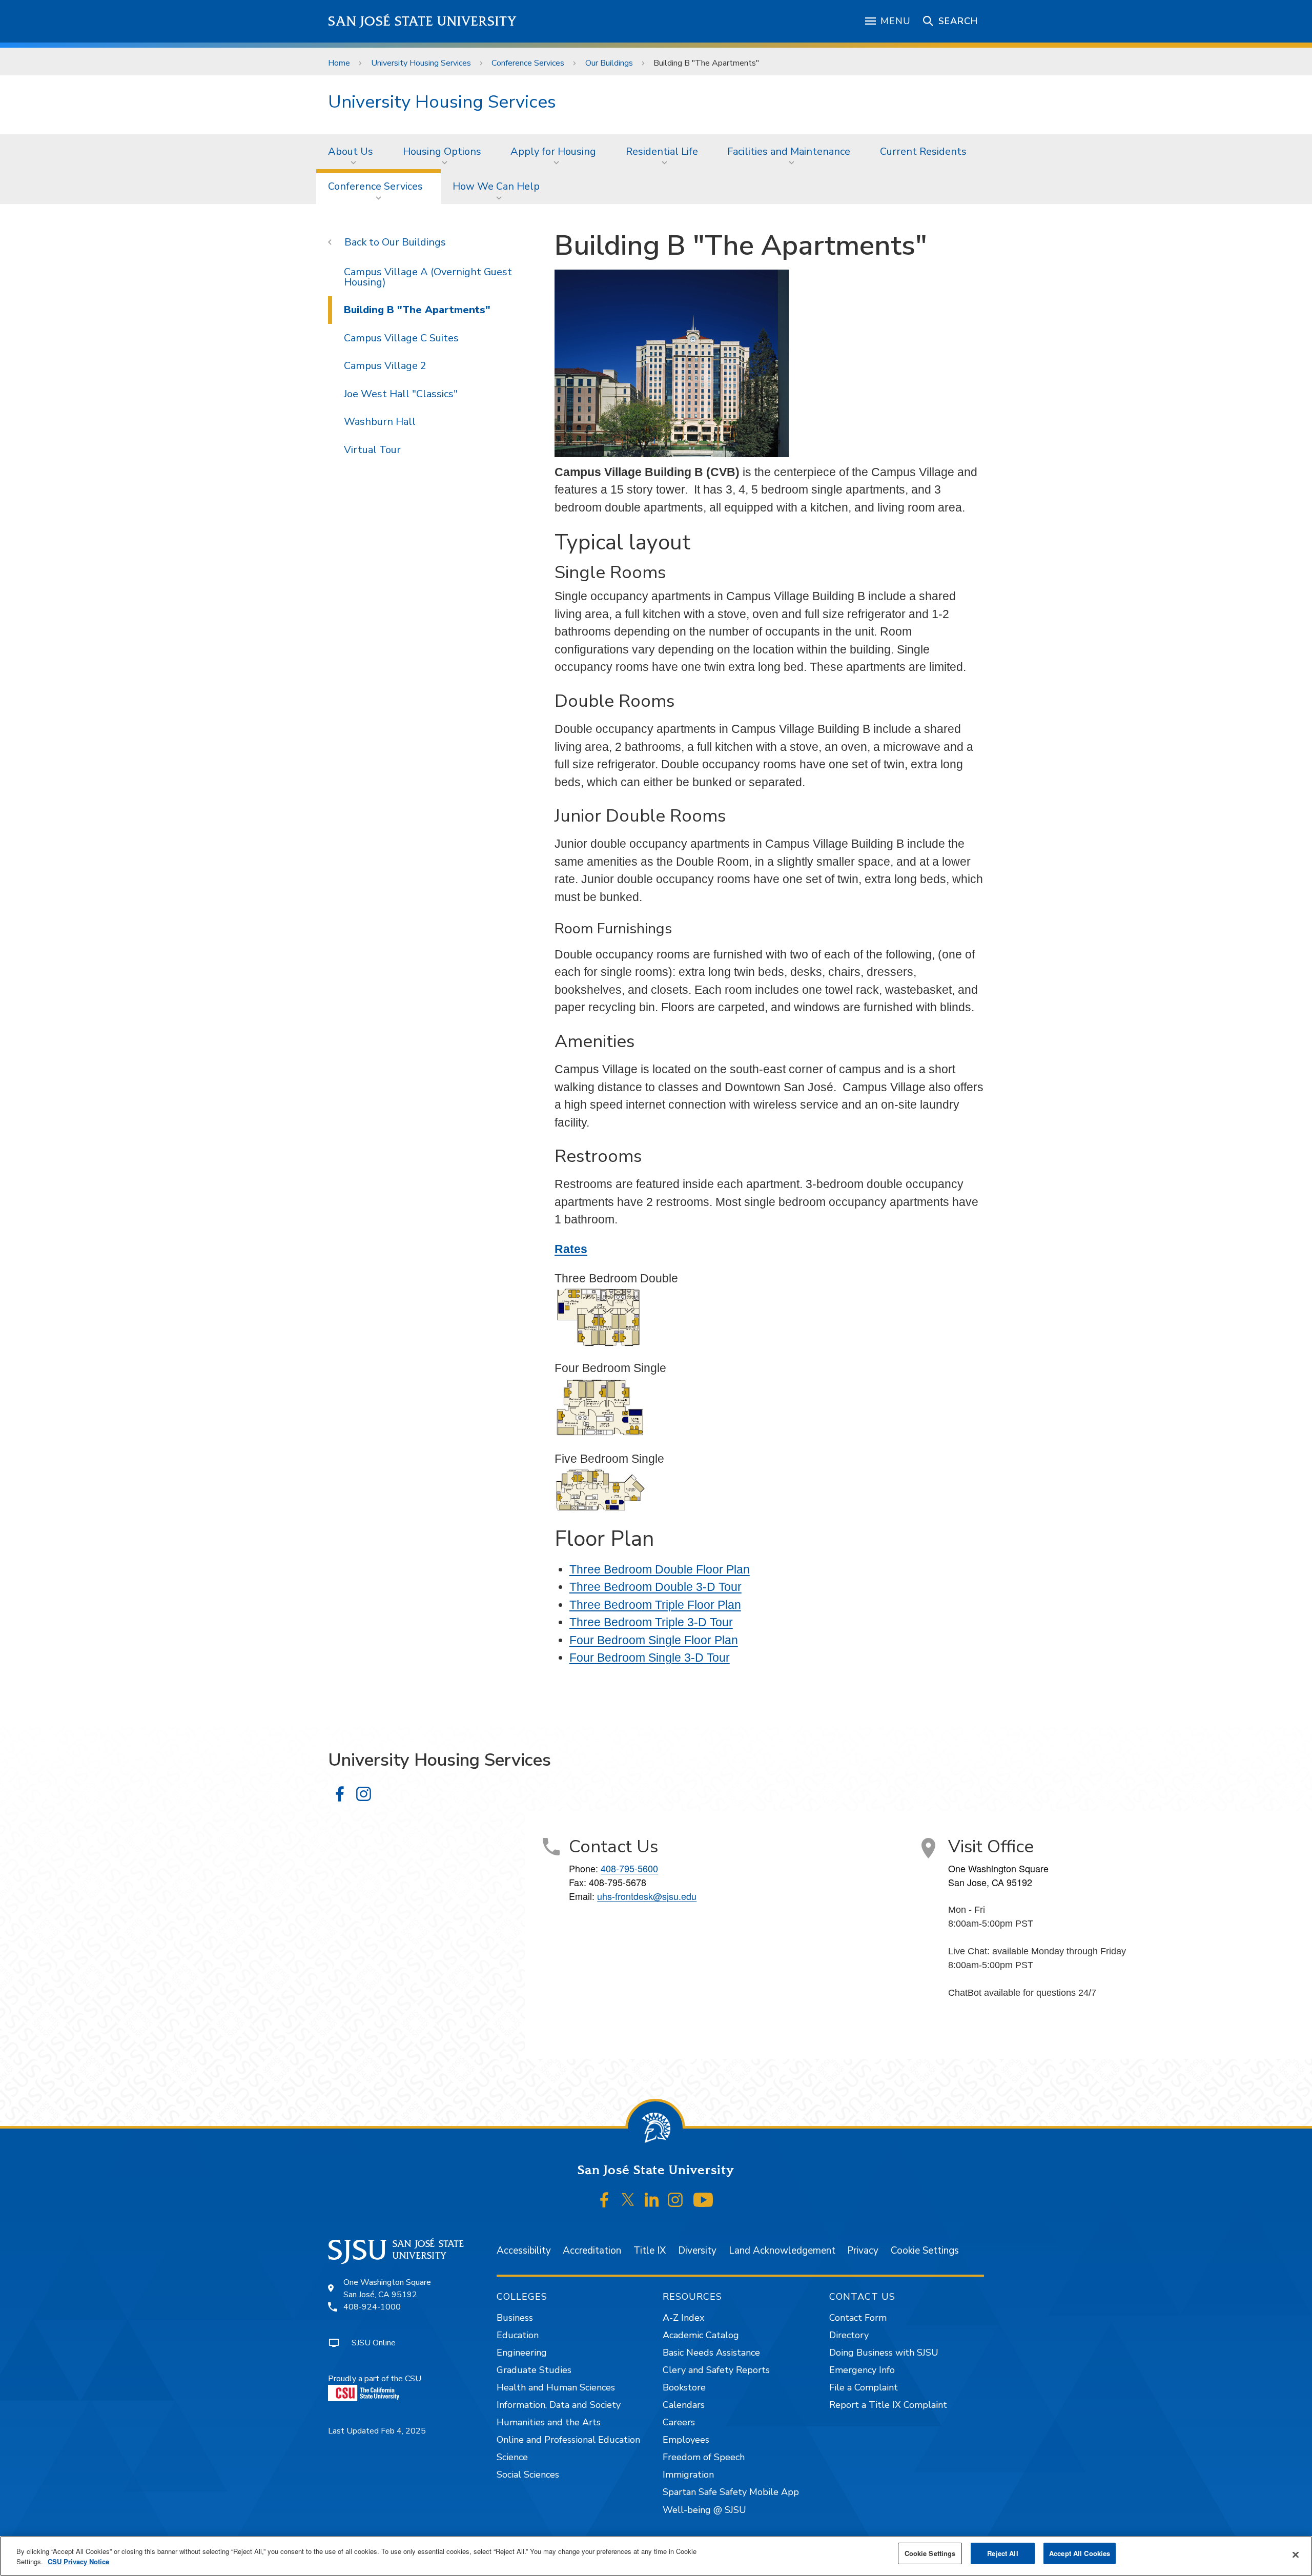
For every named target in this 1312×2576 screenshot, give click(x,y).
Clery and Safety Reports (716, 2370)
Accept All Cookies (1080, 2553)
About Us (351, 151)
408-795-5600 (629, 1868)
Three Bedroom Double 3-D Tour (655, 1587)
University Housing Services (421, 63)
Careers (679, 2422)
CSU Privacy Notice (78, 2561)
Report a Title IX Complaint (888, 2405)
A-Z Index (683, 2318)
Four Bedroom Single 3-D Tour (650, 1658)
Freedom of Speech (704, 2457)
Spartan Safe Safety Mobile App (731, 2492)
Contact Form (858, 2318)
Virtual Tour (372, 450)
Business (515, 2318)
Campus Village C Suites (401, 338)
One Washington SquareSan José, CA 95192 (387, 2288)
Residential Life (662, 151)
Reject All (1002, 2553)
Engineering (522, 2353)
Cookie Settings (925, 2251)
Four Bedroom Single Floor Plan (654, 1640)
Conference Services (528, 63)
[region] (656, 2556)
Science (512, 2457)
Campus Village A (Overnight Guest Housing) (428, 277)
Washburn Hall (380, 422)
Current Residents (923, 151)
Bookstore (684, 2387)
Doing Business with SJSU (884, 2353)
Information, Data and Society (559, 2405)
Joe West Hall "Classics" (401, 394)
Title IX (650, 2251)
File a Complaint (864, 2387)
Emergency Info (862, 2370)
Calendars (684, 2405)
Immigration (688, 2475)
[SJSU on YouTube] (703, 2200)
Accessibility (524, 2251)
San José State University (423, 21)
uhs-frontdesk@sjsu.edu (647, 1896)
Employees (686, 2440)
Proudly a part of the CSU (375, 2379)
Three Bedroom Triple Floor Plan (655, 1605)
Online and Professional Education (568, 2440)
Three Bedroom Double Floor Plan (660, 1569)
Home (339, 63)
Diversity (697, 2251)
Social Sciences (528, 2475)
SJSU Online (374, 2343)
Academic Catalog (701, 2335)
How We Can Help (496, 186)
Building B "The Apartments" (417, 310)
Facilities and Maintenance (789, 151)
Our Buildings (609, 63)
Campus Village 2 (385, 366)
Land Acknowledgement (782, 2251)
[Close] (1296, 2555)
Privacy (863, 2251)
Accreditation (592, 2251)
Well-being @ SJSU (704, 2510)
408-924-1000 (372, 2307)
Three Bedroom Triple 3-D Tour (651, 1622)
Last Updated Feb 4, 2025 (377, 2431)
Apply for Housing (553, 151)
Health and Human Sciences (556, 2387)
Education (518, 2335)
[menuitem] (354, 152)
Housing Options (442, 151)
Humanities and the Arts (549, 2422)
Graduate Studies (534, 2370)
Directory (849, 2335)
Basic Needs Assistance (711, 2353)
